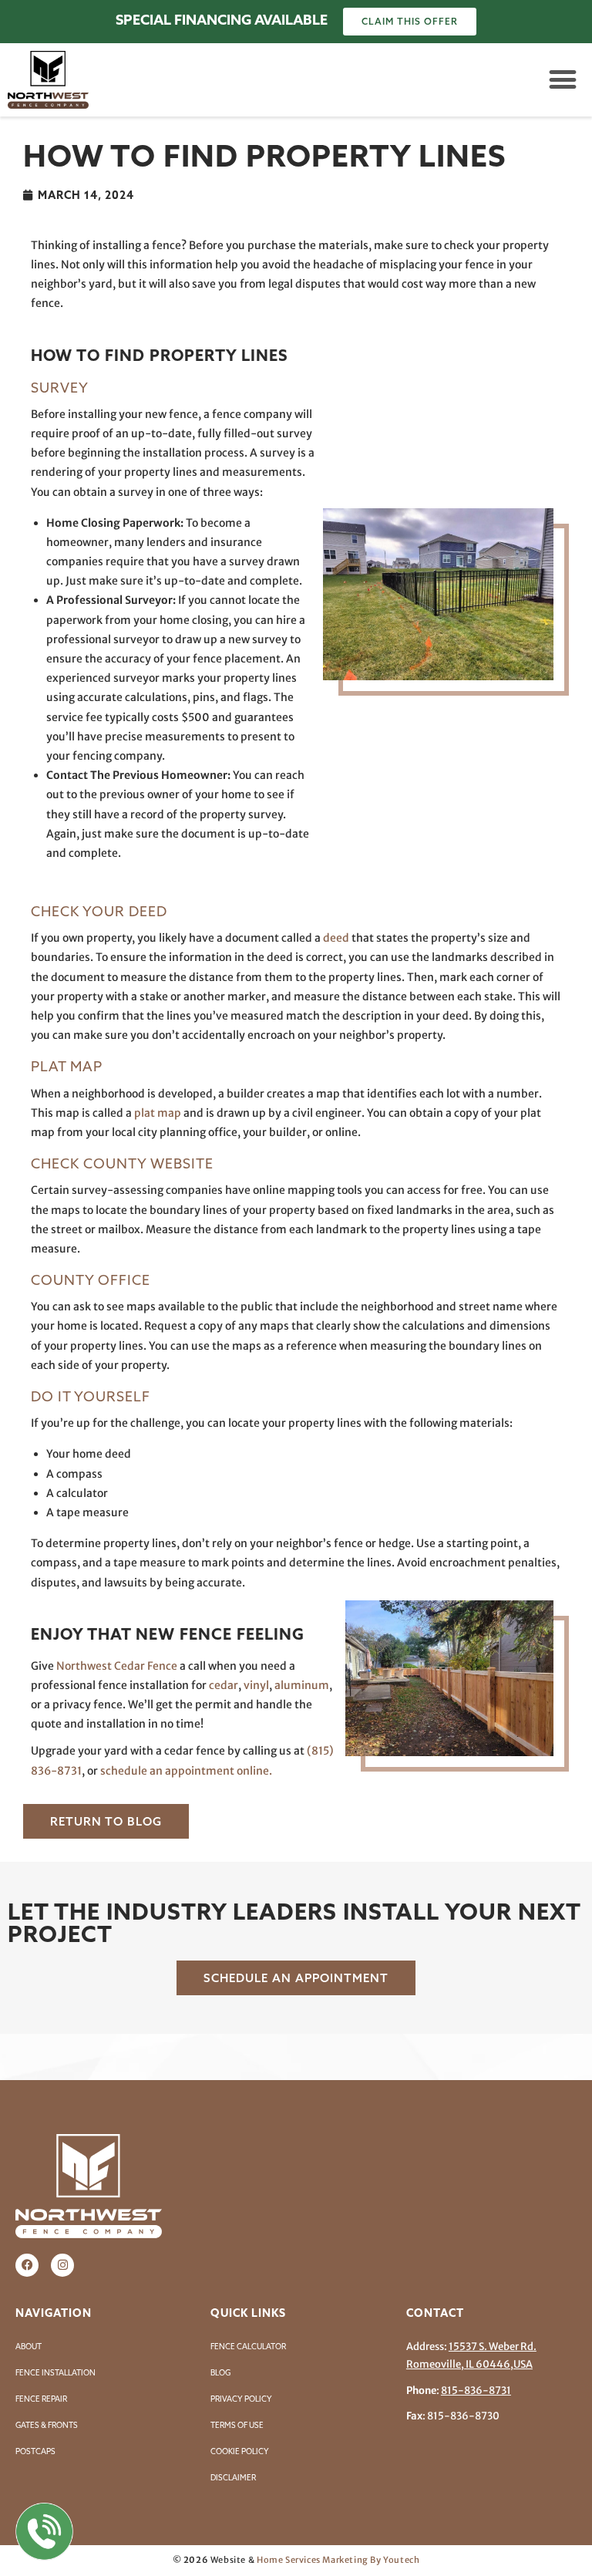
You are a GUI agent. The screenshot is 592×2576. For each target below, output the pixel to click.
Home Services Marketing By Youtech (338, 2560)
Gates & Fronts (47, 2425)
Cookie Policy (240, 2451)
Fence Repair (41, 2399)
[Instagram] (62, 2265)
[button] (562, 80)
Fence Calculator (248, 2347)
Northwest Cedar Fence (117, 1666)
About (29, 2347)
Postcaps (35, 2451)
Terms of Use (237, 2425)
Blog (220, 2373)
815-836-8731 (476, 2391)
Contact (435, 2313)
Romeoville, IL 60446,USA (469, 2364)
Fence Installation (55, 2373)
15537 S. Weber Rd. (493, 2347)
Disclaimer (233, 2478)
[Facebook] (27, 2265)
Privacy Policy (241, 2399)
